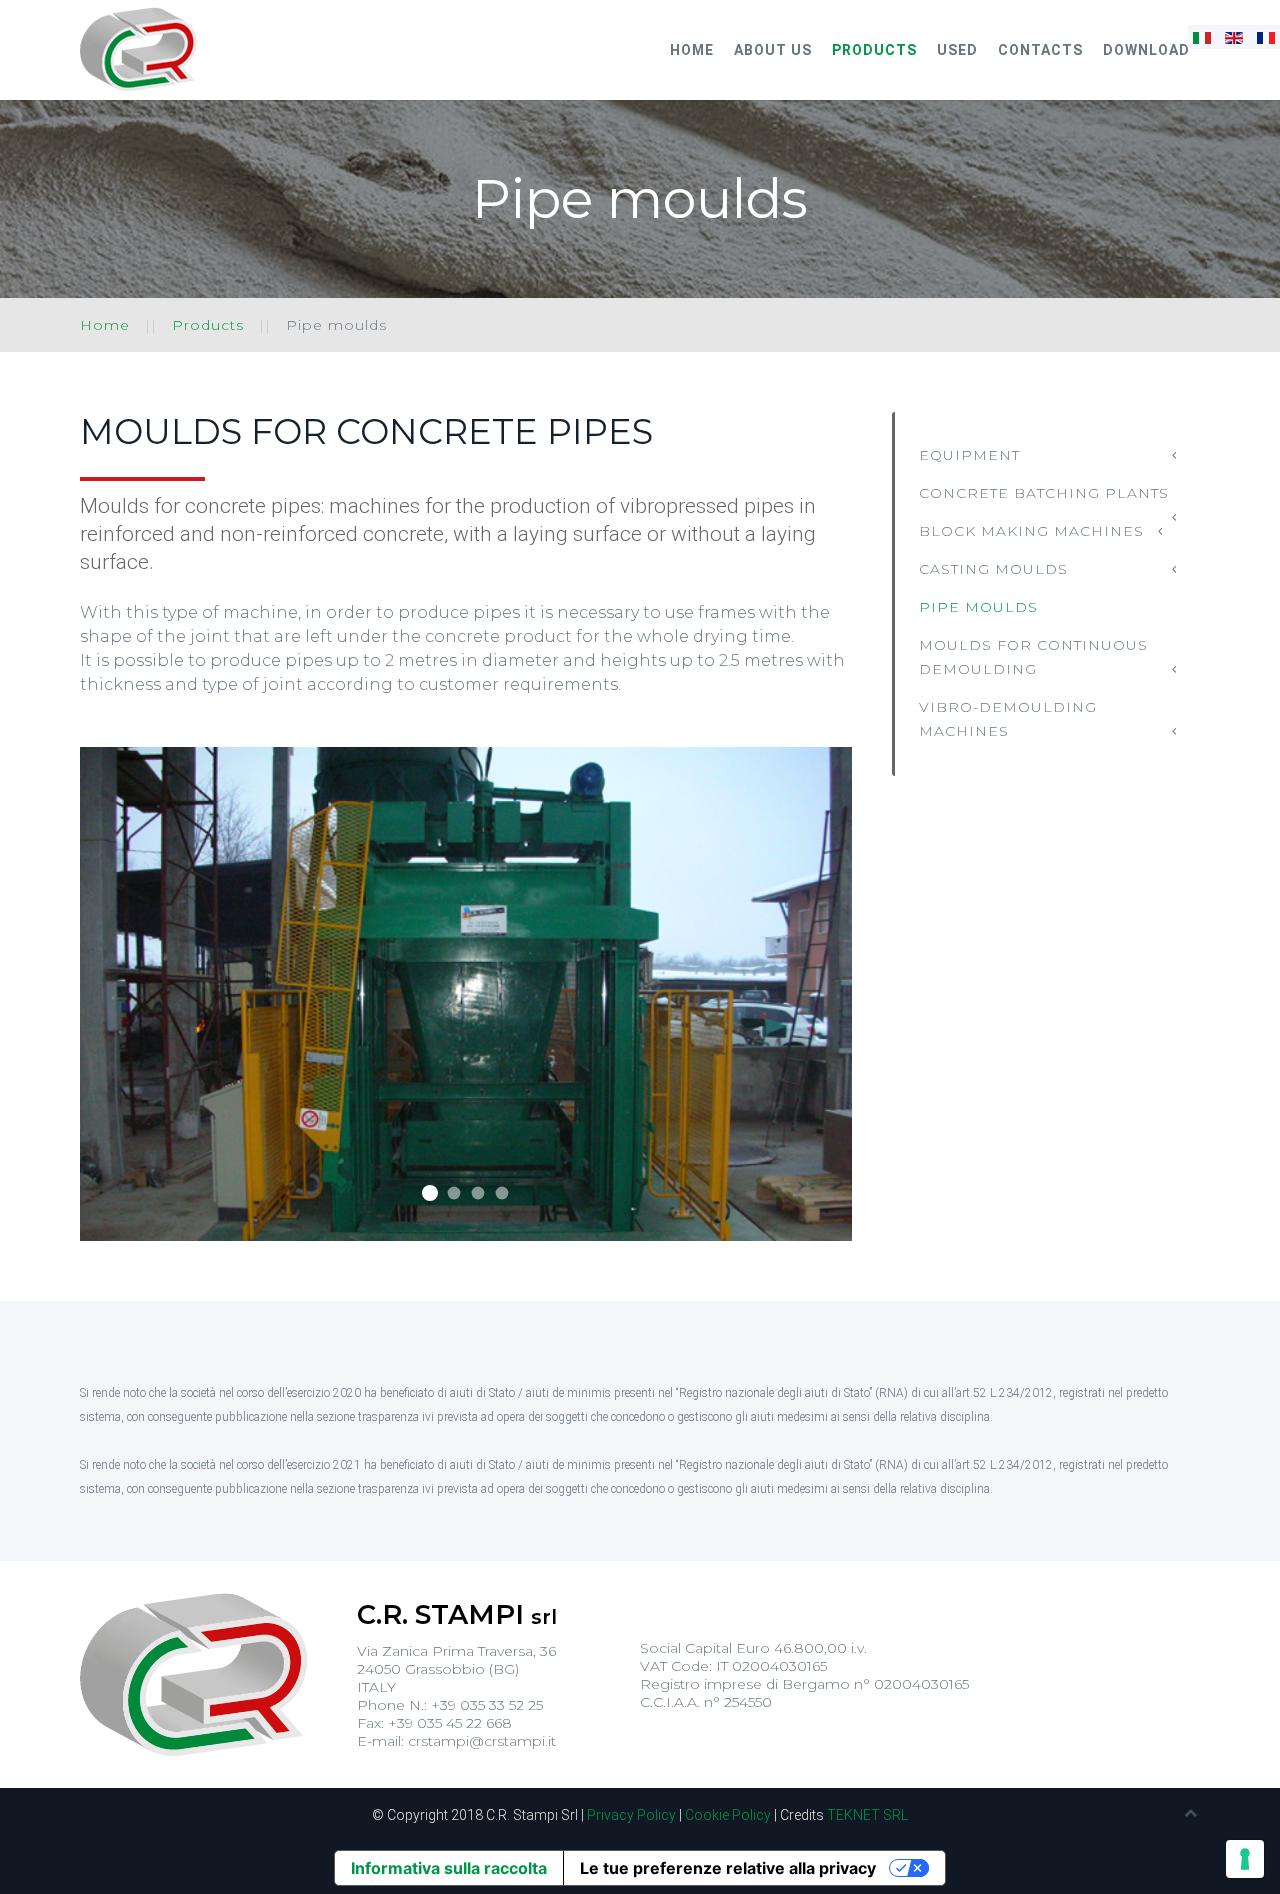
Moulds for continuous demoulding (1033, 657)
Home (692, 50)
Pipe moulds (978, 607)
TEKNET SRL (867, 1815)
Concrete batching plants (1044, 493)
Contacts (1040, 50)
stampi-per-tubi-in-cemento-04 (502, 1193)
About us (773, 50)
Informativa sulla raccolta (449, 1868)
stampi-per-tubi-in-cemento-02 (454, 1193)
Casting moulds (993, 569)
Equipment (969, 455)
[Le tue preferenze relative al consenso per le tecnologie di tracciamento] (1245, 1859)
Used (957, 50)
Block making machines (1031, 531)
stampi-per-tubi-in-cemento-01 (430, 1193)
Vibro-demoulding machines (1008, 719)
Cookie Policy (728, 1815)
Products (874, 50)
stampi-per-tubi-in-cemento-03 (478, 1193)
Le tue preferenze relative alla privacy (728, 1868)
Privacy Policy (631, 1815)
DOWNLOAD (1146, 50)
